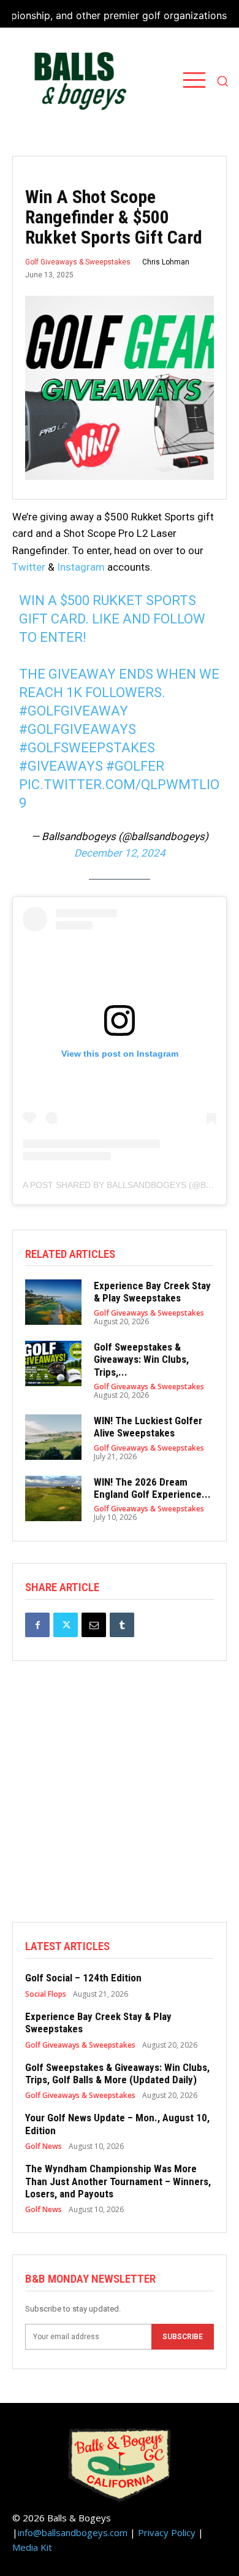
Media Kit (32, 2547)
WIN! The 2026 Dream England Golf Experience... (152, 1488)
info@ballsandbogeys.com (73, 2532)
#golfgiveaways (78, 729)
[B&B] (77, 81)
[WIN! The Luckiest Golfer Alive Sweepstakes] (53, 1437)
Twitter (29, 567)
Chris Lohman (166, 262)
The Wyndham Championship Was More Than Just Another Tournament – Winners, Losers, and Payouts (118, 2181)
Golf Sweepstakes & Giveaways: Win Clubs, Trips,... (141, 1359)
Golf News (44, 2146)
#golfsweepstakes (87, 748)
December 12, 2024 (120, 853)
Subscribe (183, 2337)
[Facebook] (37, 1625)
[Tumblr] (122, 1625)
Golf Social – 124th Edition (83, 1978)
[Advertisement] (120, 1802)
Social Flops (46, 1994)
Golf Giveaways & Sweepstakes (78, 262)
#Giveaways (61, 766)
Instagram (81, 567)
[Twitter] (66, 1625)
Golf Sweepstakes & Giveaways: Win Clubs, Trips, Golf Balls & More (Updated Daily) (117, 2073)
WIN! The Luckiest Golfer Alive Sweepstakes (148, 1427)
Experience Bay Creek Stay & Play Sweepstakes (152, 1292)
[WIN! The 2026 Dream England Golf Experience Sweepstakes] (53, 1498)
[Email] (94, 1625)
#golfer (135, 766)
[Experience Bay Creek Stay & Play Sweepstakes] (53, 1302)
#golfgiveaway (74, 711)
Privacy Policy (167, 2532)
